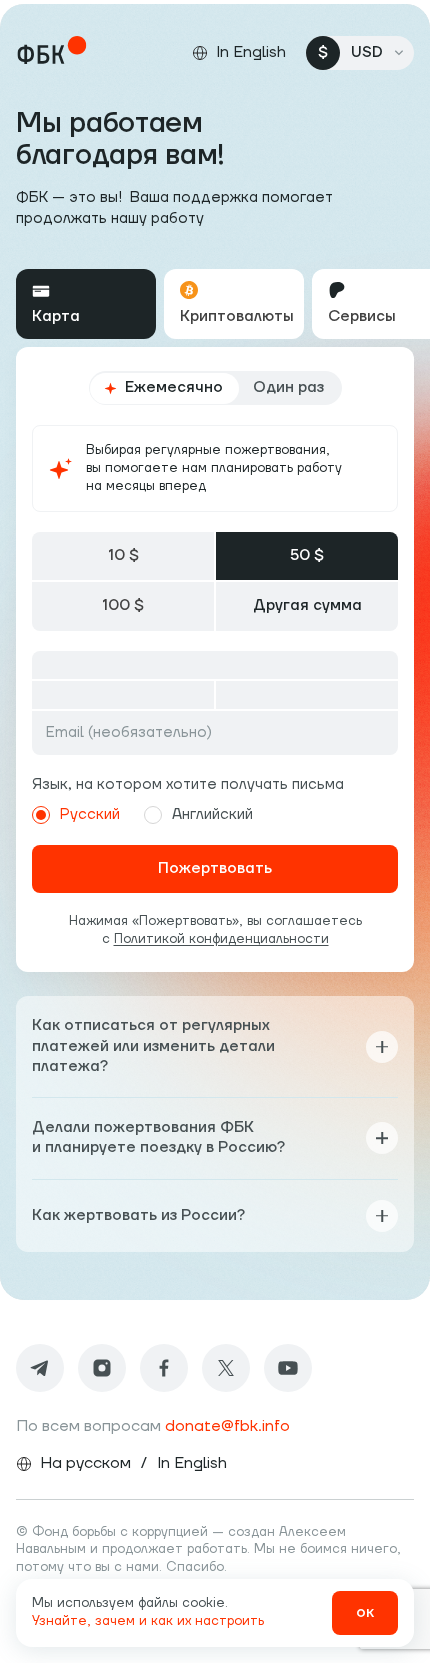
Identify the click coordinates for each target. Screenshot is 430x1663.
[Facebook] (164, 1368)
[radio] (41, 815)
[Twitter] (226, 1368)
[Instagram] (102, 1368)
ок (365, 1612)
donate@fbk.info (227, 1426)
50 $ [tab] (307, 555)
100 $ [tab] (123, 605)
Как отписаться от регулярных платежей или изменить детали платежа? (153, 1046)
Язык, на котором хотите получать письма (188, 784)
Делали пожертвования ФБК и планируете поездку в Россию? (158, 1137)
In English (192, 1463)
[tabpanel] (215, 659)
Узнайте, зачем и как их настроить (148, 1621)
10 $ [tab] (123, 555)
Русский (90, 814)
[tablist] (215, 304)
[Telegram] (40, 1368)
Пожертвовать (215, 868)
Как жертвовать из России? (138, 1215)
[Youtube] (288, 1368)
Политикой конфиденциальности (221, 939)
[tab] (86, 304)
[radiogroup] (215, 388)
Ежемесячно (174, 387)
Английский (212, 814)
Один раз (288, 387)
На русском (85, 1463)
